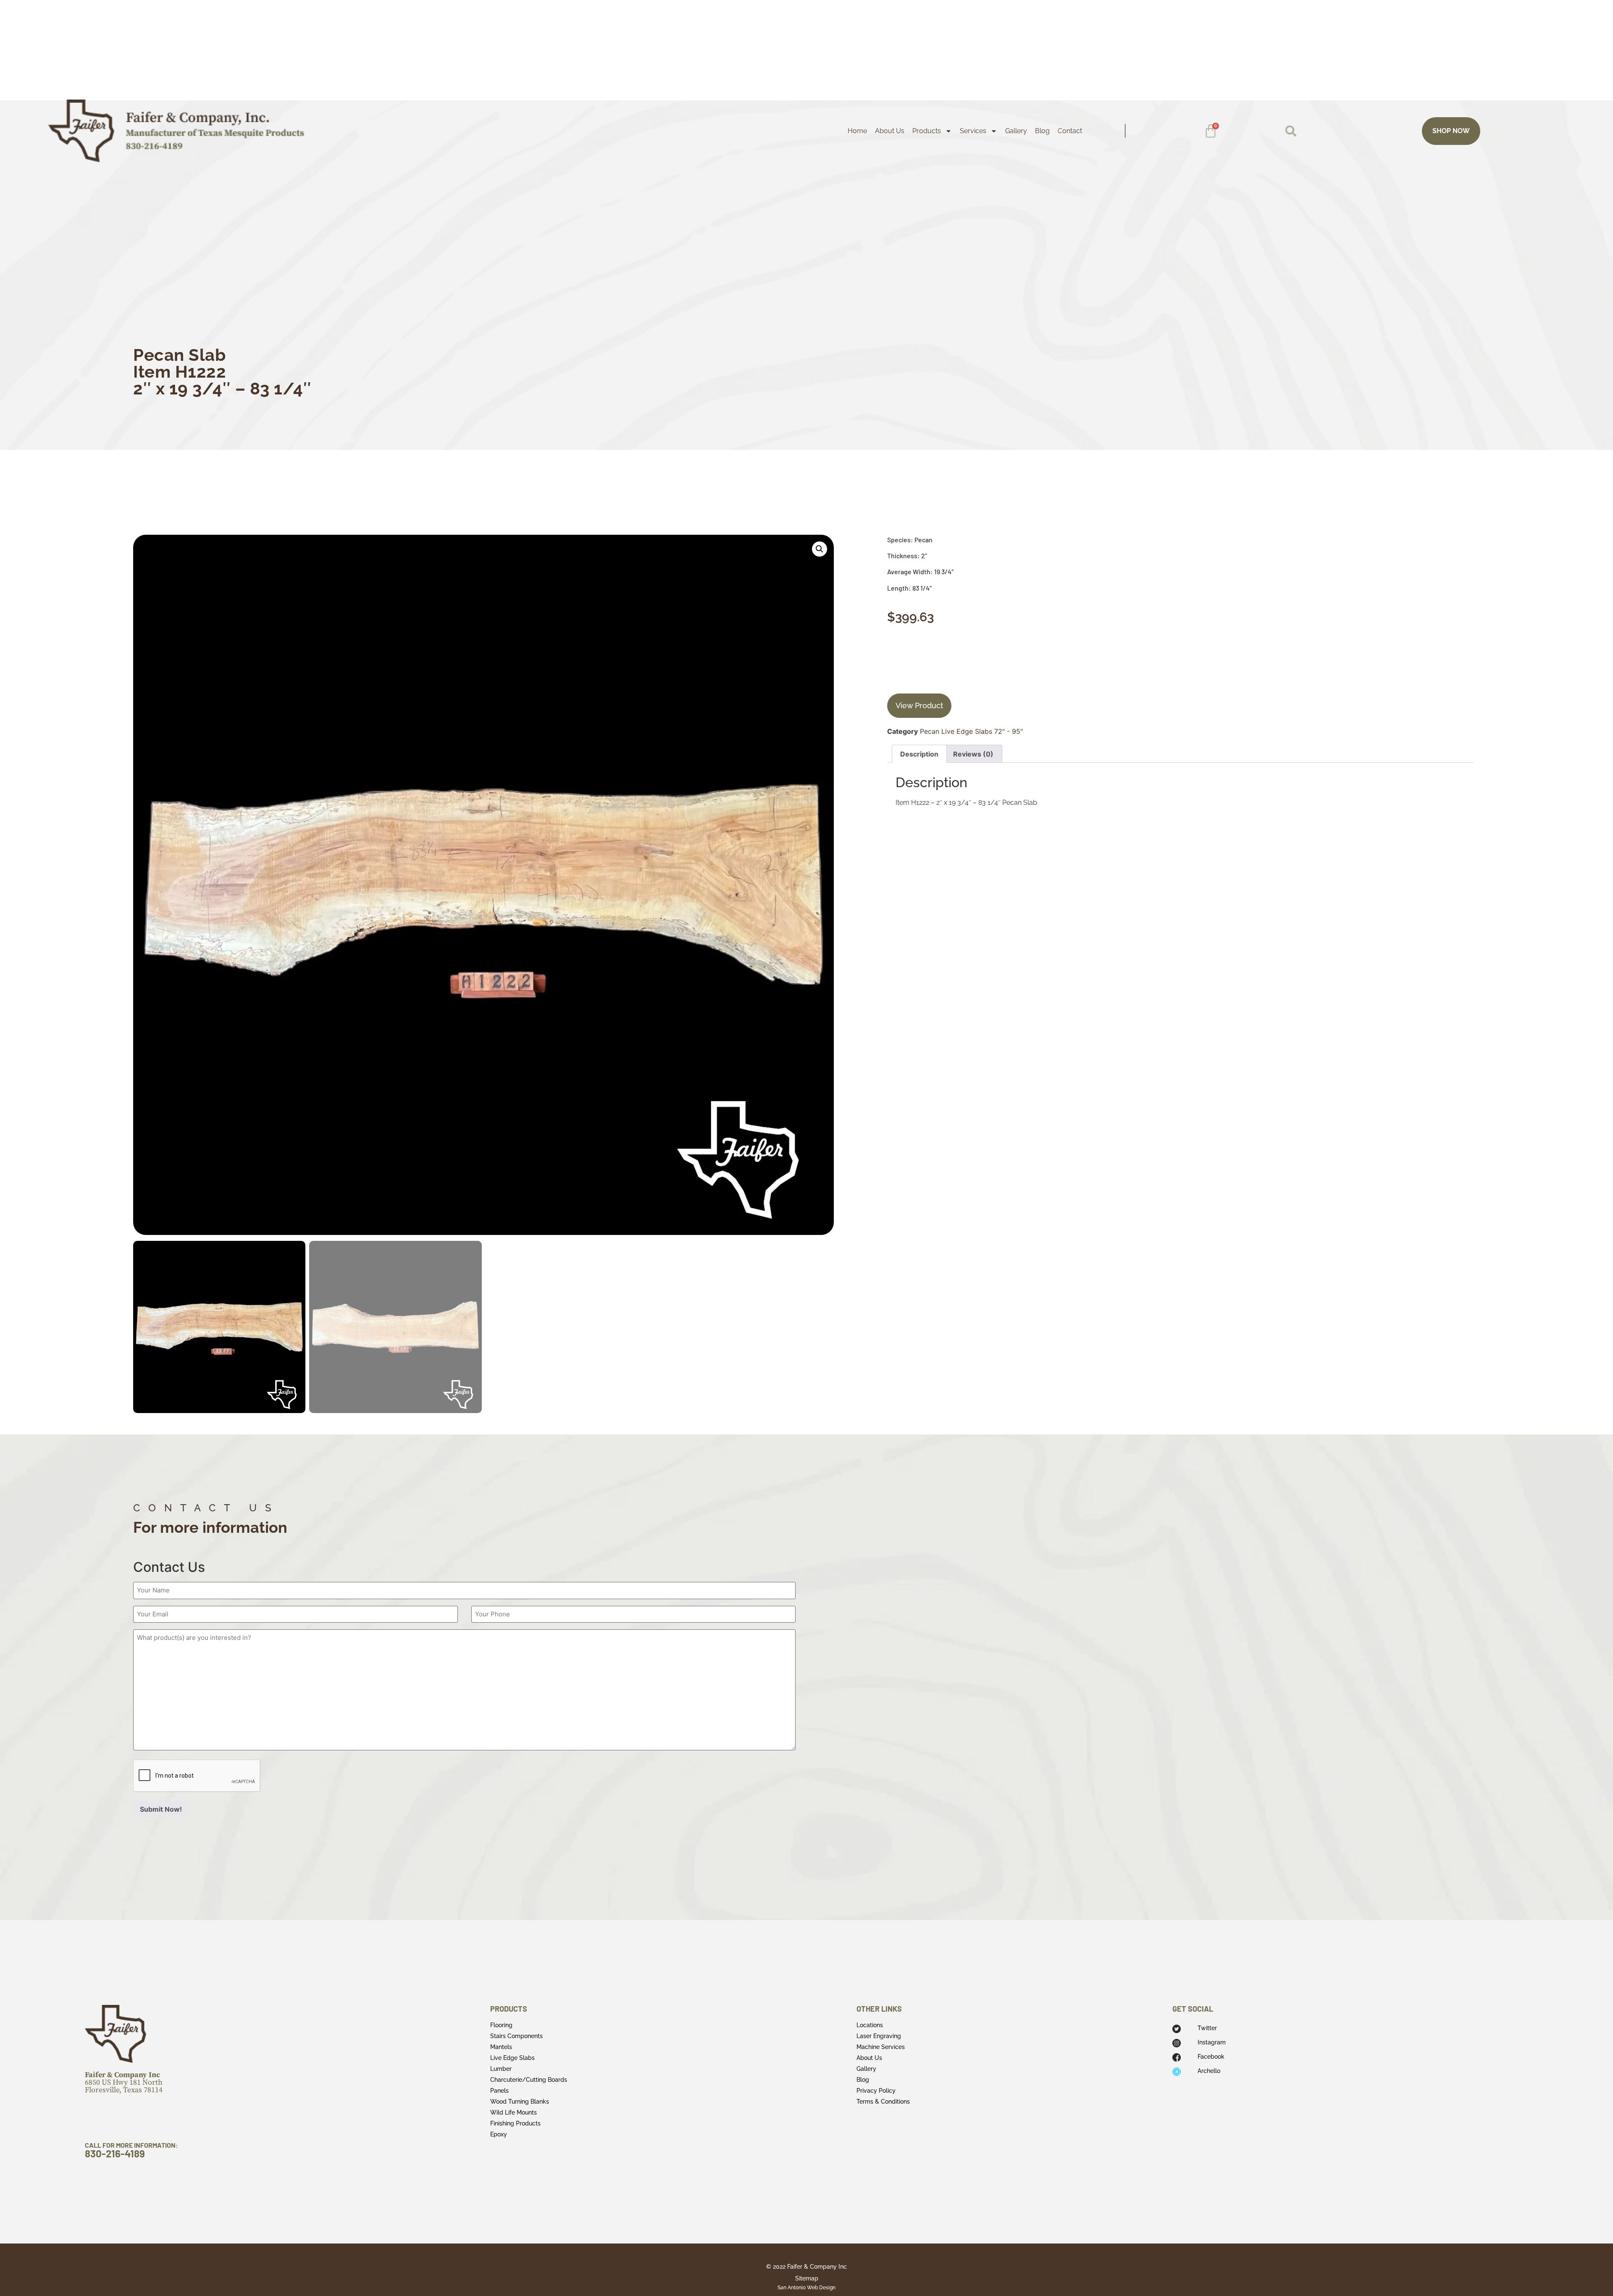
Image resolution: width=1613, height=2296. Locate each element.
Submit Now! (161, 1809)
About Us (890, 131)
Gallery (1016, 131)
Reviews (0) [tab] (973, 754)
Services (973, 131)
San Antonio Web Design (806, 2288)
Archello (1209, 2071)
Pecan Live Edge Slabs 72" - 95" (971, 731)
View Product (919, 705)
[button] (1291, 131)
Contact (1070, 131)
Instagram (1212, 2042)
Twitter (1207, 2028)
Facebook (1211, 2057)
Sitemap (807, 2278)
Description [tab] (919, 754)
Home (857, 131)
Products (927, 131)
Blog (1042, 131)
